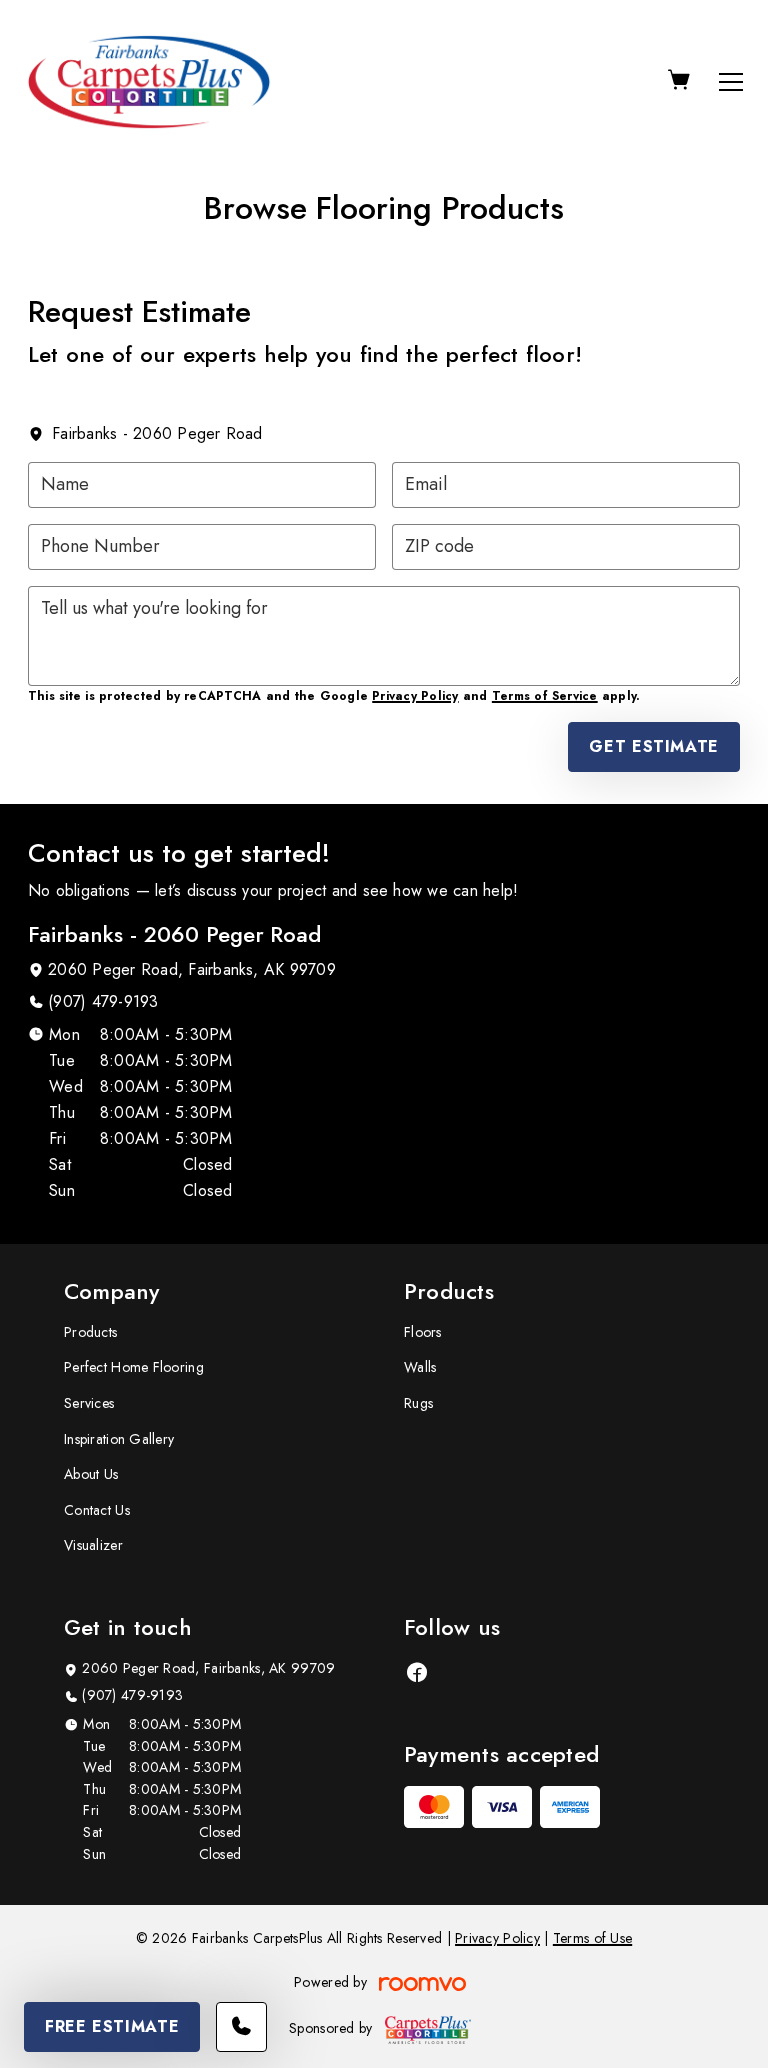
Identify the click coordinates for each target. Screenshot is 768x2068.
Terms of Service (545, 696)
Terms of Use (592, 1938)
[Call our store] (241, 2027)
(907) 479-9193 (103, 1001)
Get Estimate (654, 746)
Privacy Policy (415, 696)
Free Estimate (112, 2026)
